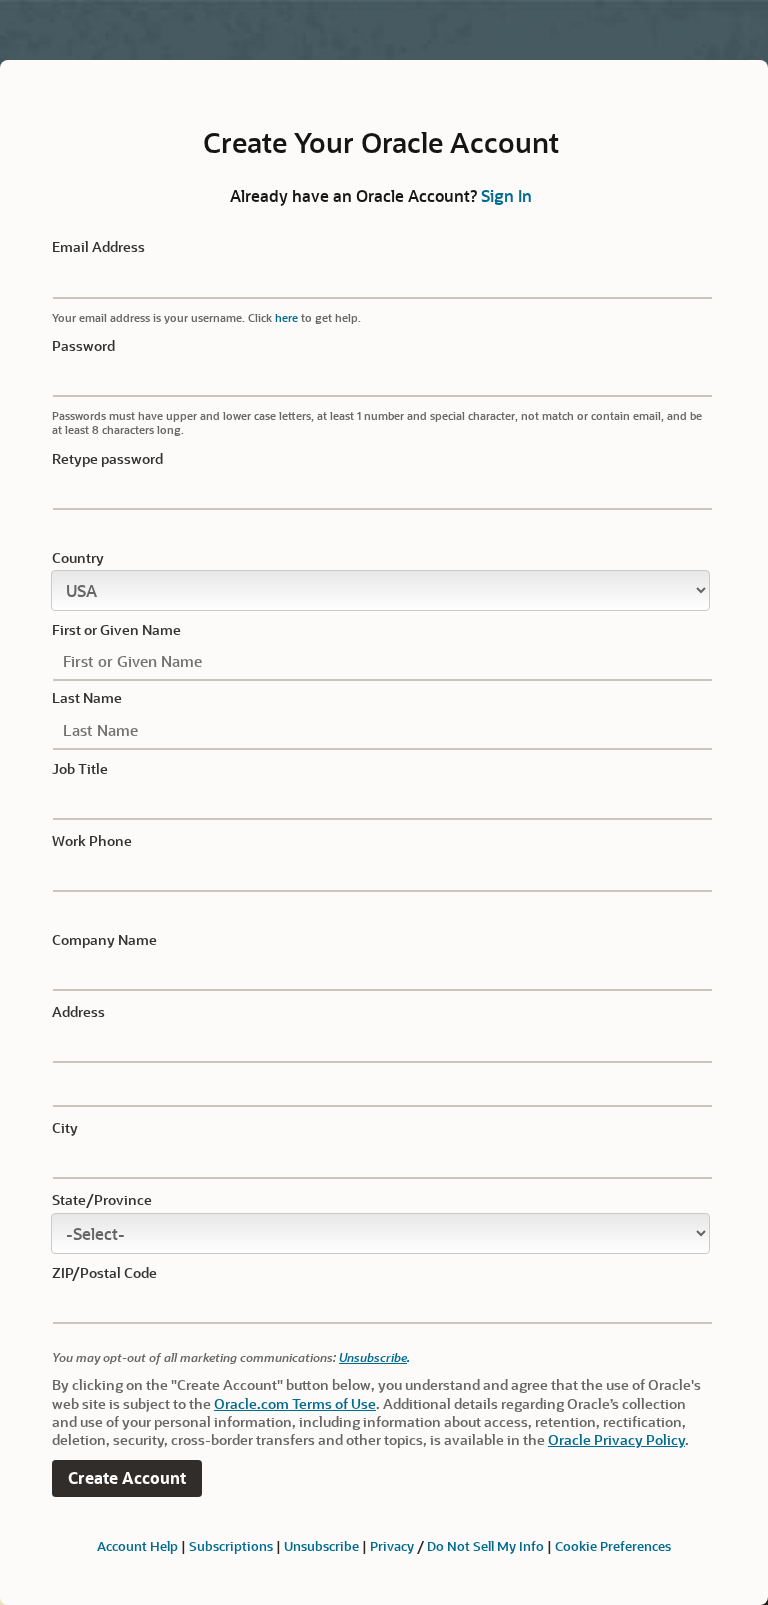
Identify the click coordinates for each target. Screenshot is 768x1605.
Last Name (87, 698)
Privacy (392, 1545)
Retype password (107, 459)
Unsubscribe (373, 1357)
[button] (127, 1478)
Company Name (104, 940)
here (286, 317)
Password (83, 346)
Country (78, 558)
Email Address (98, 247)
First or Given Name (116, 630)
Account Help (137, 1545)
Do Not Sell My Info (485, 1545)
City (65, 1128)
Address (78, 1012)
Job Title (80, 769)
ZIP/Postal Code (104, 1273)
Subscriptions (231, 1545)
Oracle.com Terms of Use (295, 1403)
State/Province (102, 1200)
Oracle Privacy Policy (616, 1439)
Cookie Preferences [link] (613, 1545)
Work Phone (92, 841)
